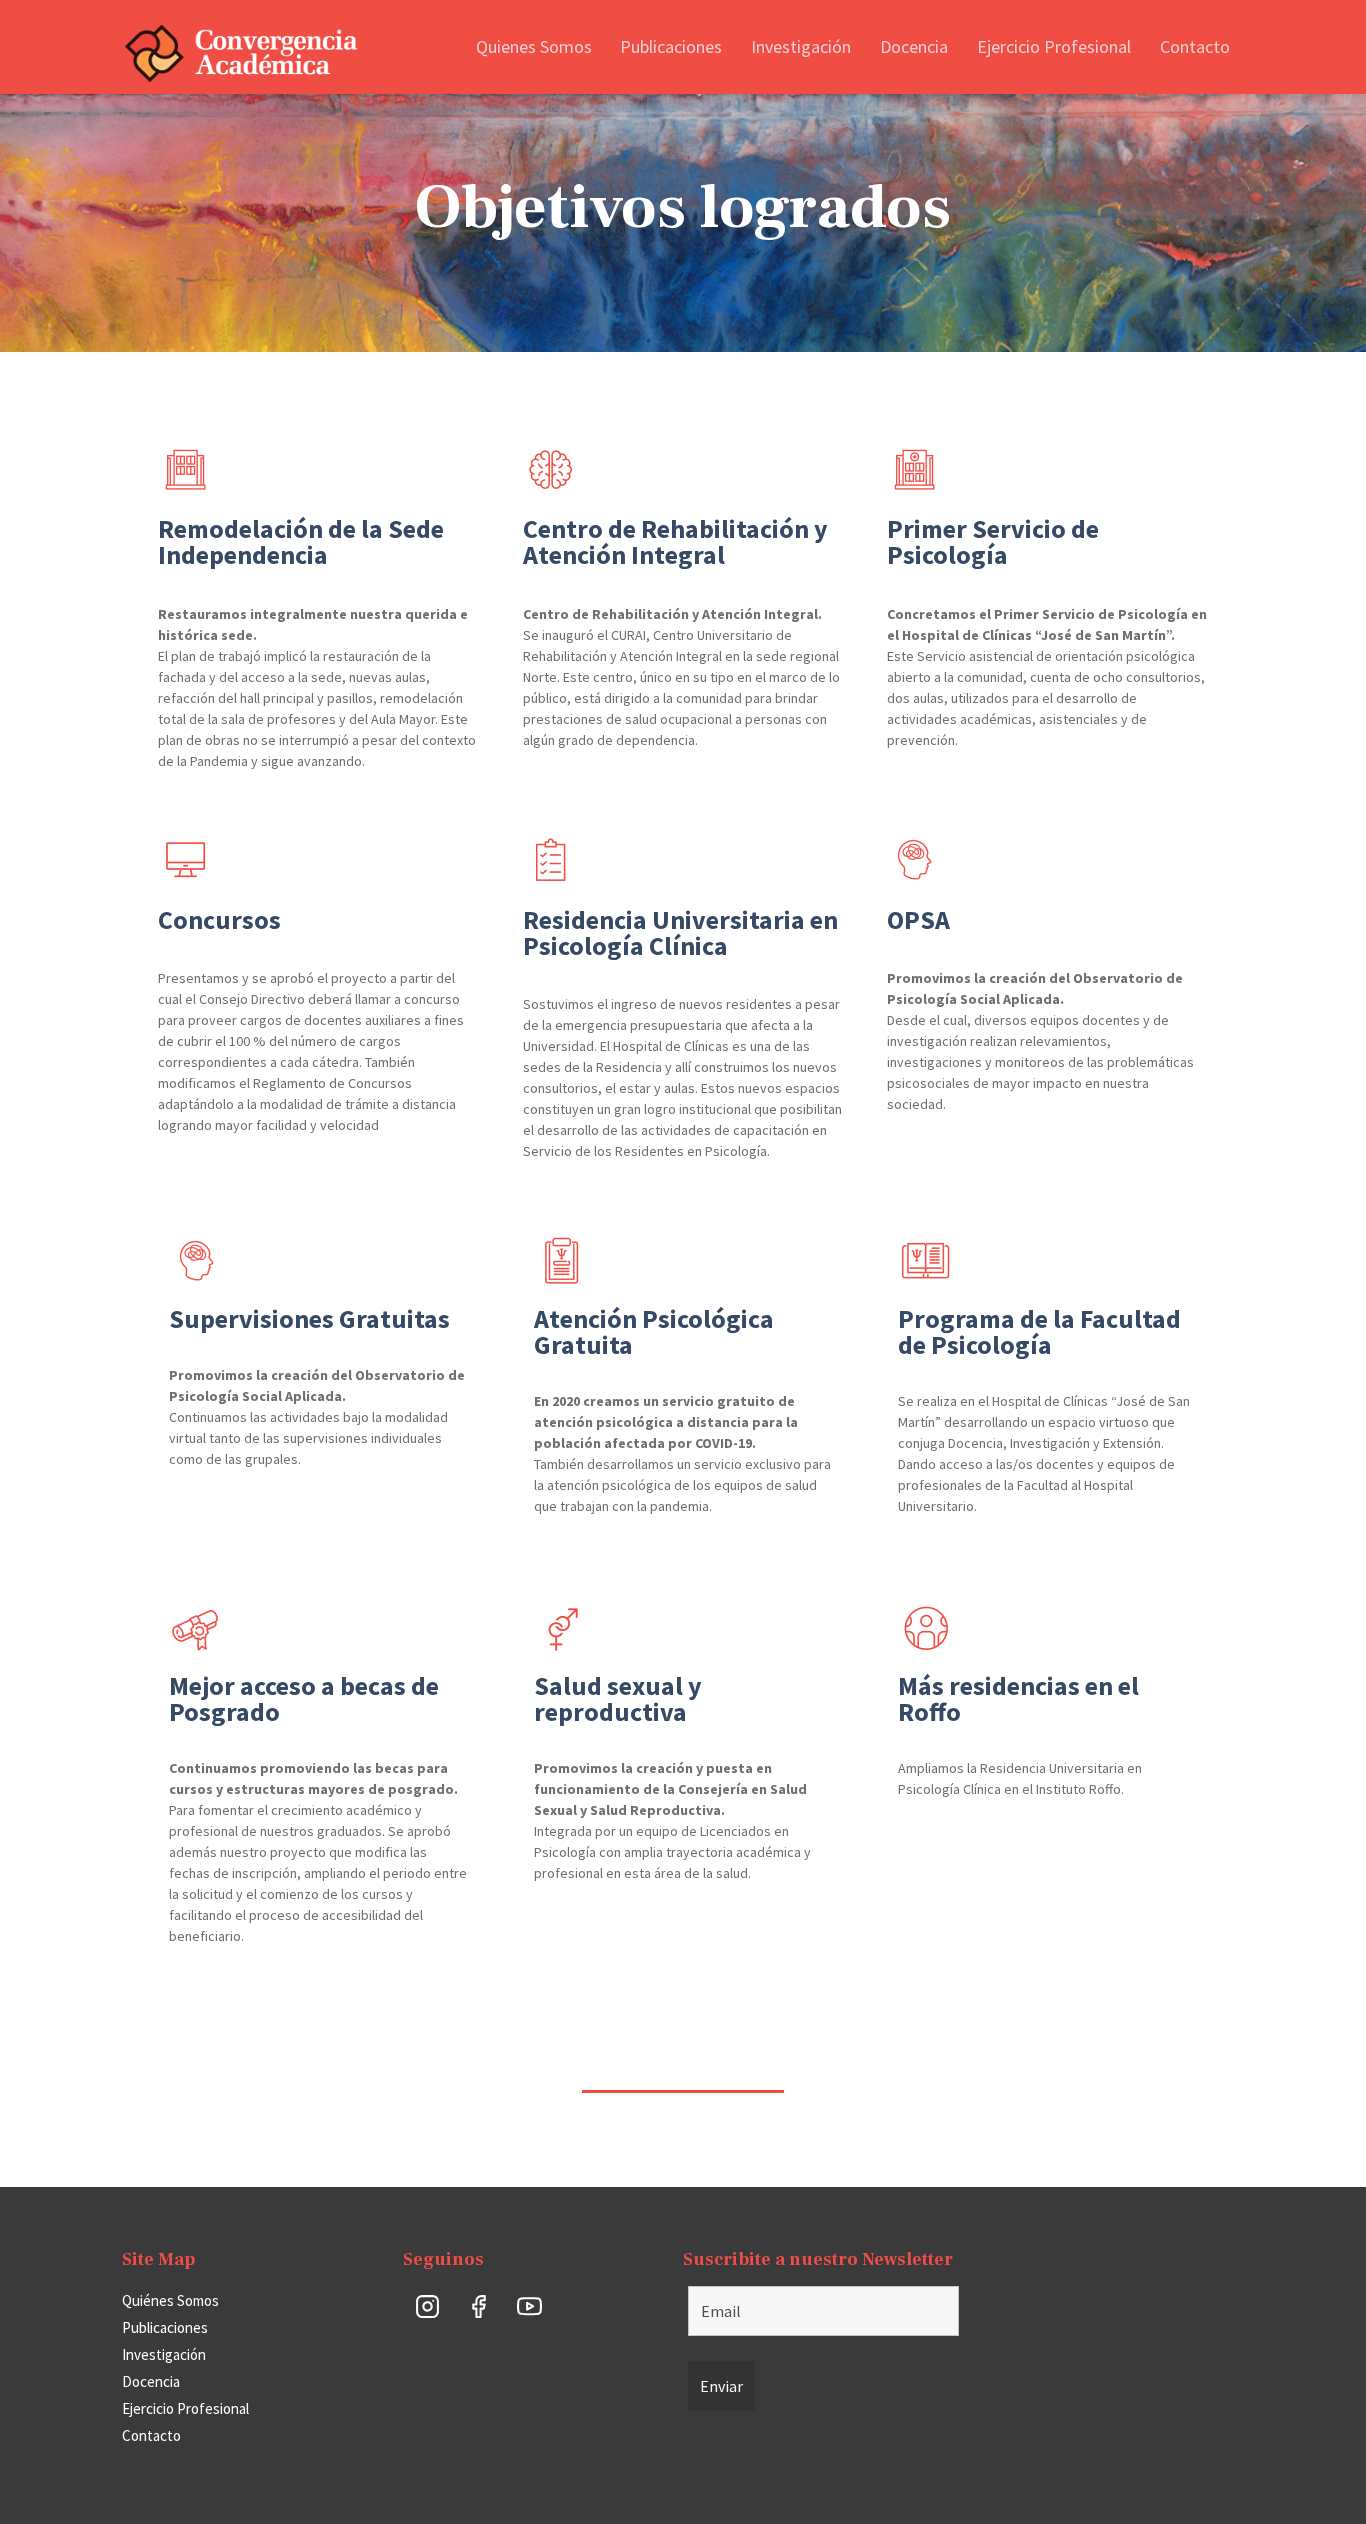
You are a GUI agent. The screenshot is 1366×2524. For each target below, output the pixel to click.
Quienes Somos (534, 46)
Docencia (914, 46)
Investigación (801, 46)
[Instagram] (428, 2306)
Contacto (1195, 46)
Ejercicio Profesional (1054, 46)
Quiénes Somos (170, 2300)
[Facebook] (479, 2306)
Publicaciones (671, 46)
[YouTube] (530, 2306)
